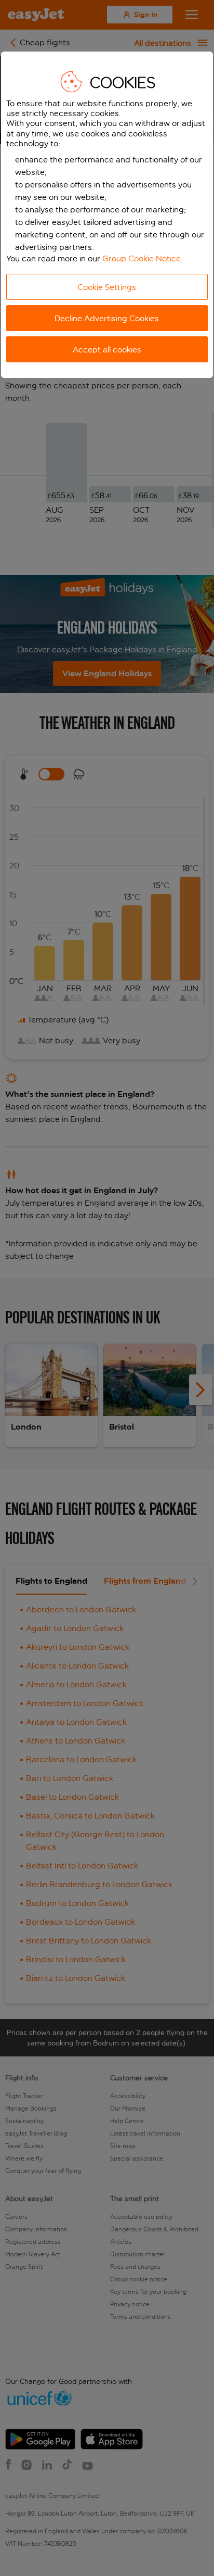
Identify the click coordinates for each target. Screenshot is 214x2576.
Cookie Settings (107, 287)
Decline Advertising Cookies (107, 318)
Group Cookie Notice (142, 258)
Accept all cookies (107, 350)
